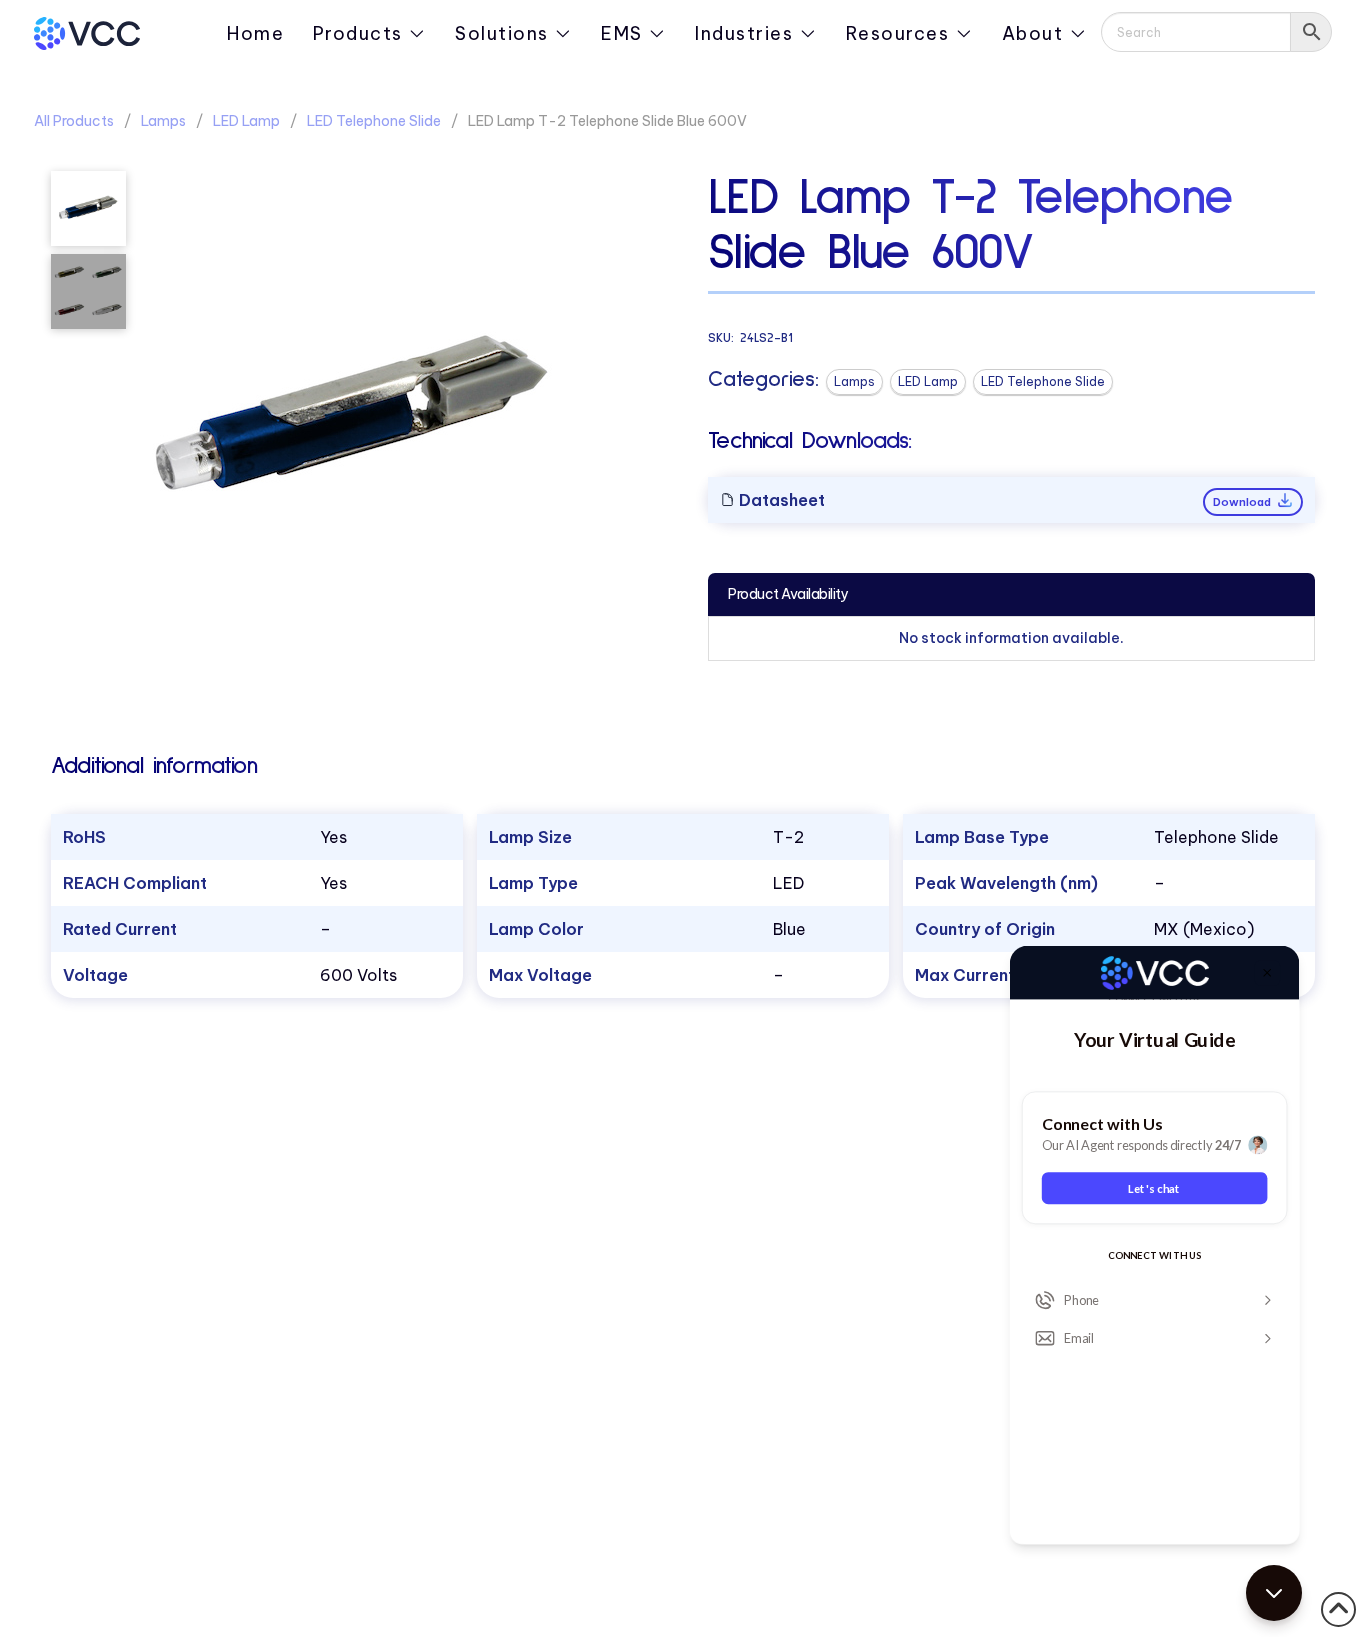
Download (1243, 502)
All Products (74, 121)
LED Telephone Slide (374, 121)
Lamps (163, 121)
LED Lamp (246, 121)
